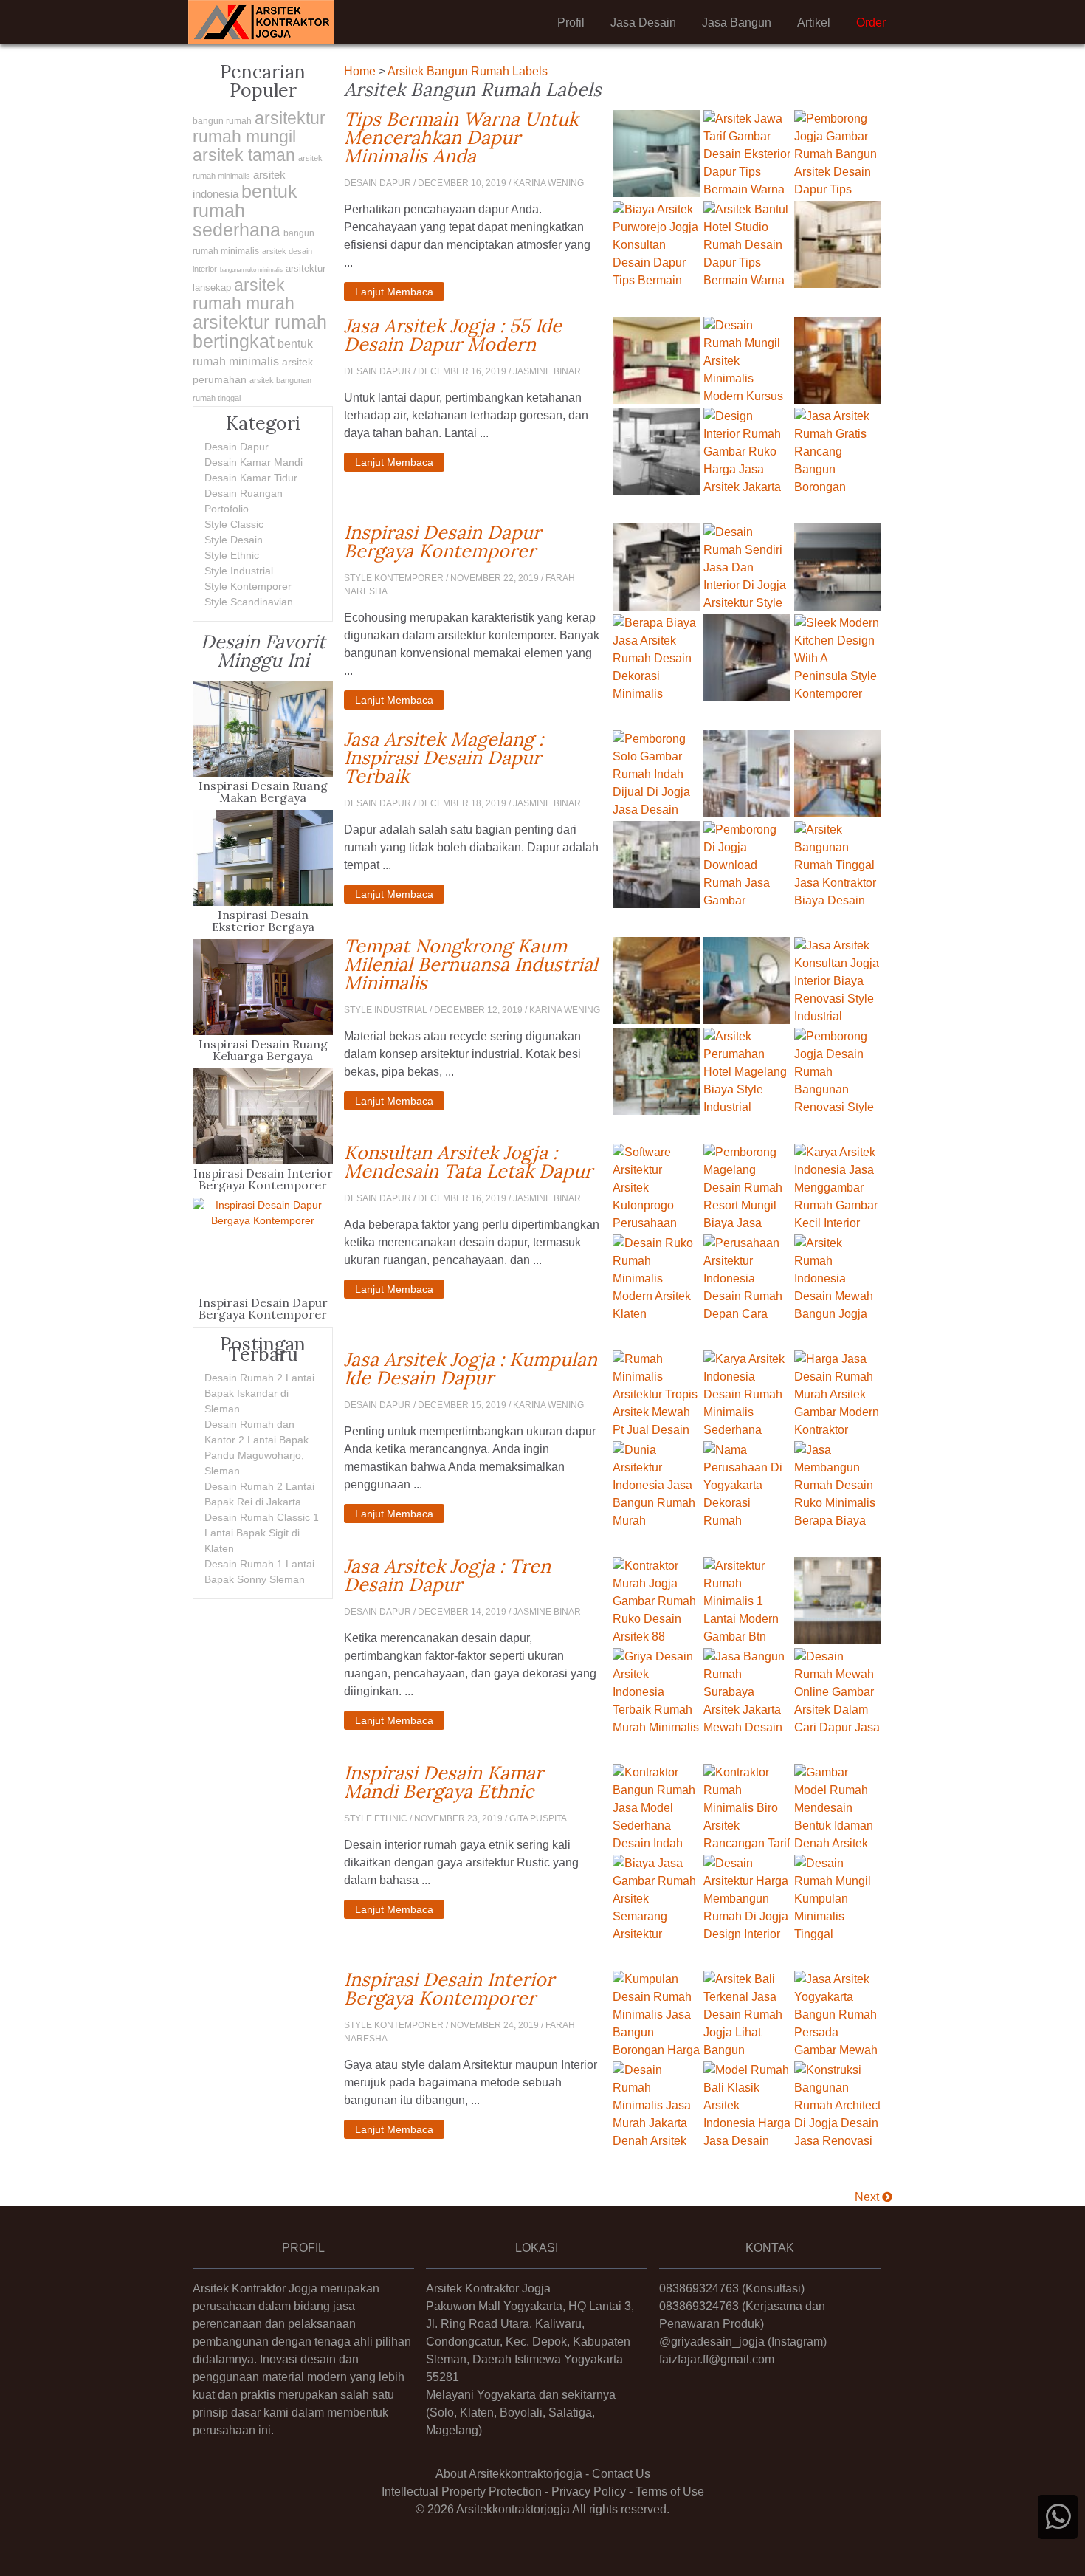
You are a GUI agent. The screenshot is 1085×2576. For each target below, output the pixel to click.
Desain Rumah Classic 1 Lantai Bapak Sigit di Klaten (262, 1533)
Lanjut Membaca (394, 292)
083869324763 (699, 2288)
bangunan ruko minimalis (251, 270)
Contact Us (621, 2474)
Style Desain (234, 540)
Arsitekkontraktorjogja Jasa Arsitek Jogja (261, 22)
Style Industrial (239, 571)
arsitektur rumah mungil (259, 127)
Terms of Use (670, 2491)
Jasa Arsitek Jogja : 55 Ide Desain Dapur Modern (473, 335)
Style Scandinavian (249, 602)
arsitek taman (244, 155)
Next (868, 2197)
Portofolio (227, 509)
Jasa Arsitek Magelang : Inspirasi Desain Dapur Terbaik (473, 758)
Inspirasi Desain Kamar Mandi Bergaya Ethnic (473, 1782)
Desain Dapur (237, 447)
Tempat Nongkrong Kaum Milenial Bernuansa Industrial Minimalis (473, 965)
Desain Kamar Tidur (251, 478)
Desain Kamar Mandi (254, 462)
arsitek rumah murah (244, 294)
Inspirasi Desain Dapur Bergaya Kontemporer (473, 542)
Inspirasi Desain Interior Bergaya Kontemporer (473, 1989)
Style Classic (234, 524)
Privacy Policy (589, 2491)
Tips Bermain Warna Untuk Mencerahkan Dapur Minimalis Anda (473, 138)
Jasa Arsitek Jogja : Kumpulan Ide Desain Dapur (473, 1369)
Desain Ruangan (244, 493)
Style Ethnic (232, 555)
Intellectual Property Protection (462, 2491)
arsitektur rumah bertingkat (260, 332)
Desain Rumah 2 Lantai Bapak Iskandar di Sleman (259, 1393)
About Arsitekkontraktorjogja (509, 2474)
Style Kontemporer (248, 586)
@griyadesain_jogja (712, 2342)
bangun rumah (222, 121)
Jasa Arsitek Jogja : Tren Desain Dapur (473, 1576)
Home (360, 71)
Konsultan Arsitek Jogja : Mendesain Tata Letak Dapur (473, 1162)
